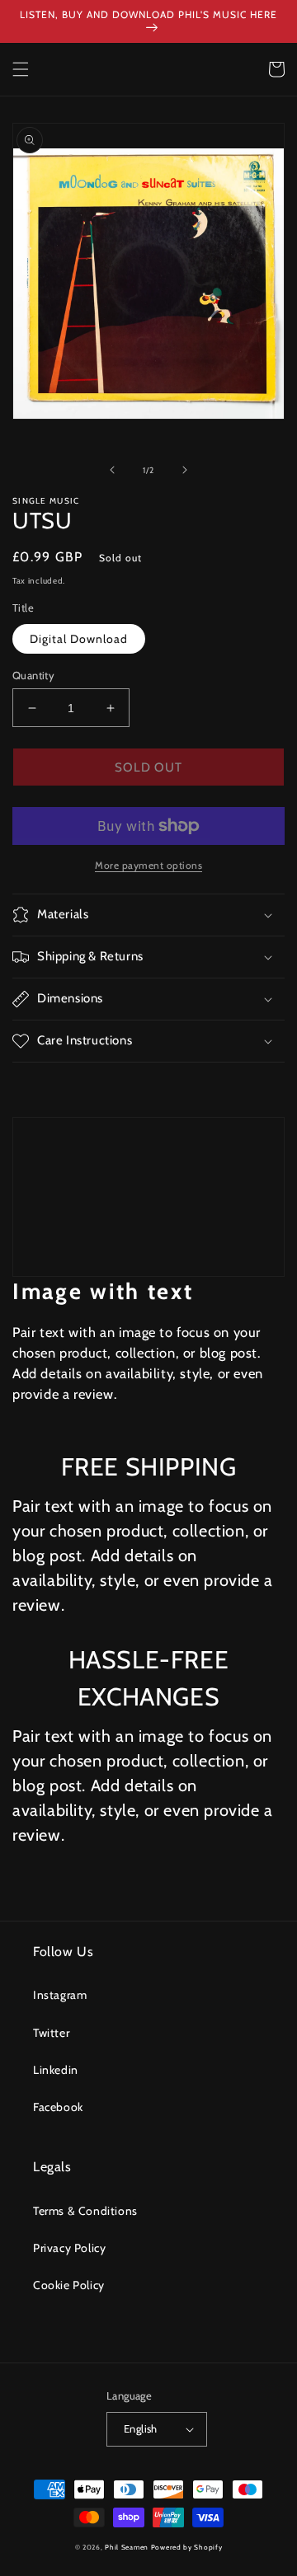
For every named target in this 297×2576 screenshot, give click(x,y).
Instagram (60, 1995)
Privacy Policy (69, 2248)
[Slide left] (112, 470)
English (141, 2428)
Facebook (58, 2107)
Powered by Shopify (187, 2547)
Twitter (51, 2033)
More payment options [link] (148, 865)
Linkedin (56, 2070)
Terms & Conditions (85, 2211)
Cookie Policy (69, 2285)
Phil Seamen (127, 2547)
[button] (21, 69)
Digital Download (79, 639)
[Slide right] (185, 470)
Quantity (33, 675)
